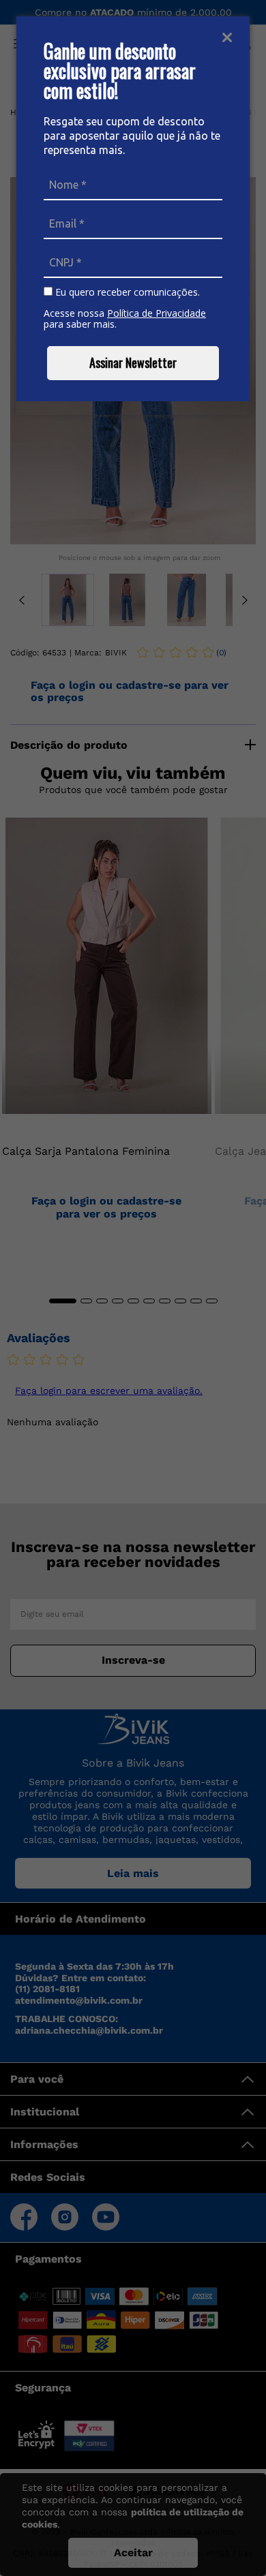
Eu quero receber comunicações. (126, 292)
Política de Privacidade (157, 313)
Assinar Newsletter (133, 362)
